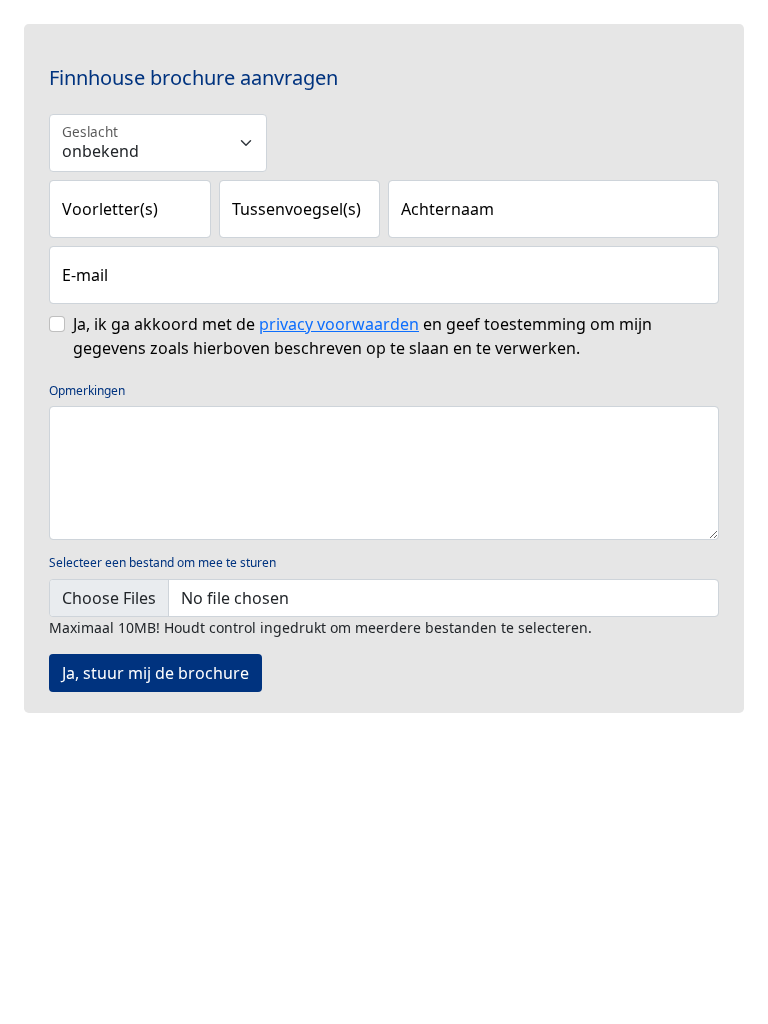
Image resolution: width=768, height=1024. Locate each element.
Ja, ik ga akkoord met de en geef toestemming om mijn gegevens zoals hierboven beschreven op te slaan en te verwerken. (362, 336)
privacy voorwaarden (339, 324)
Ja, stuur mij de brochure (155, 673)
